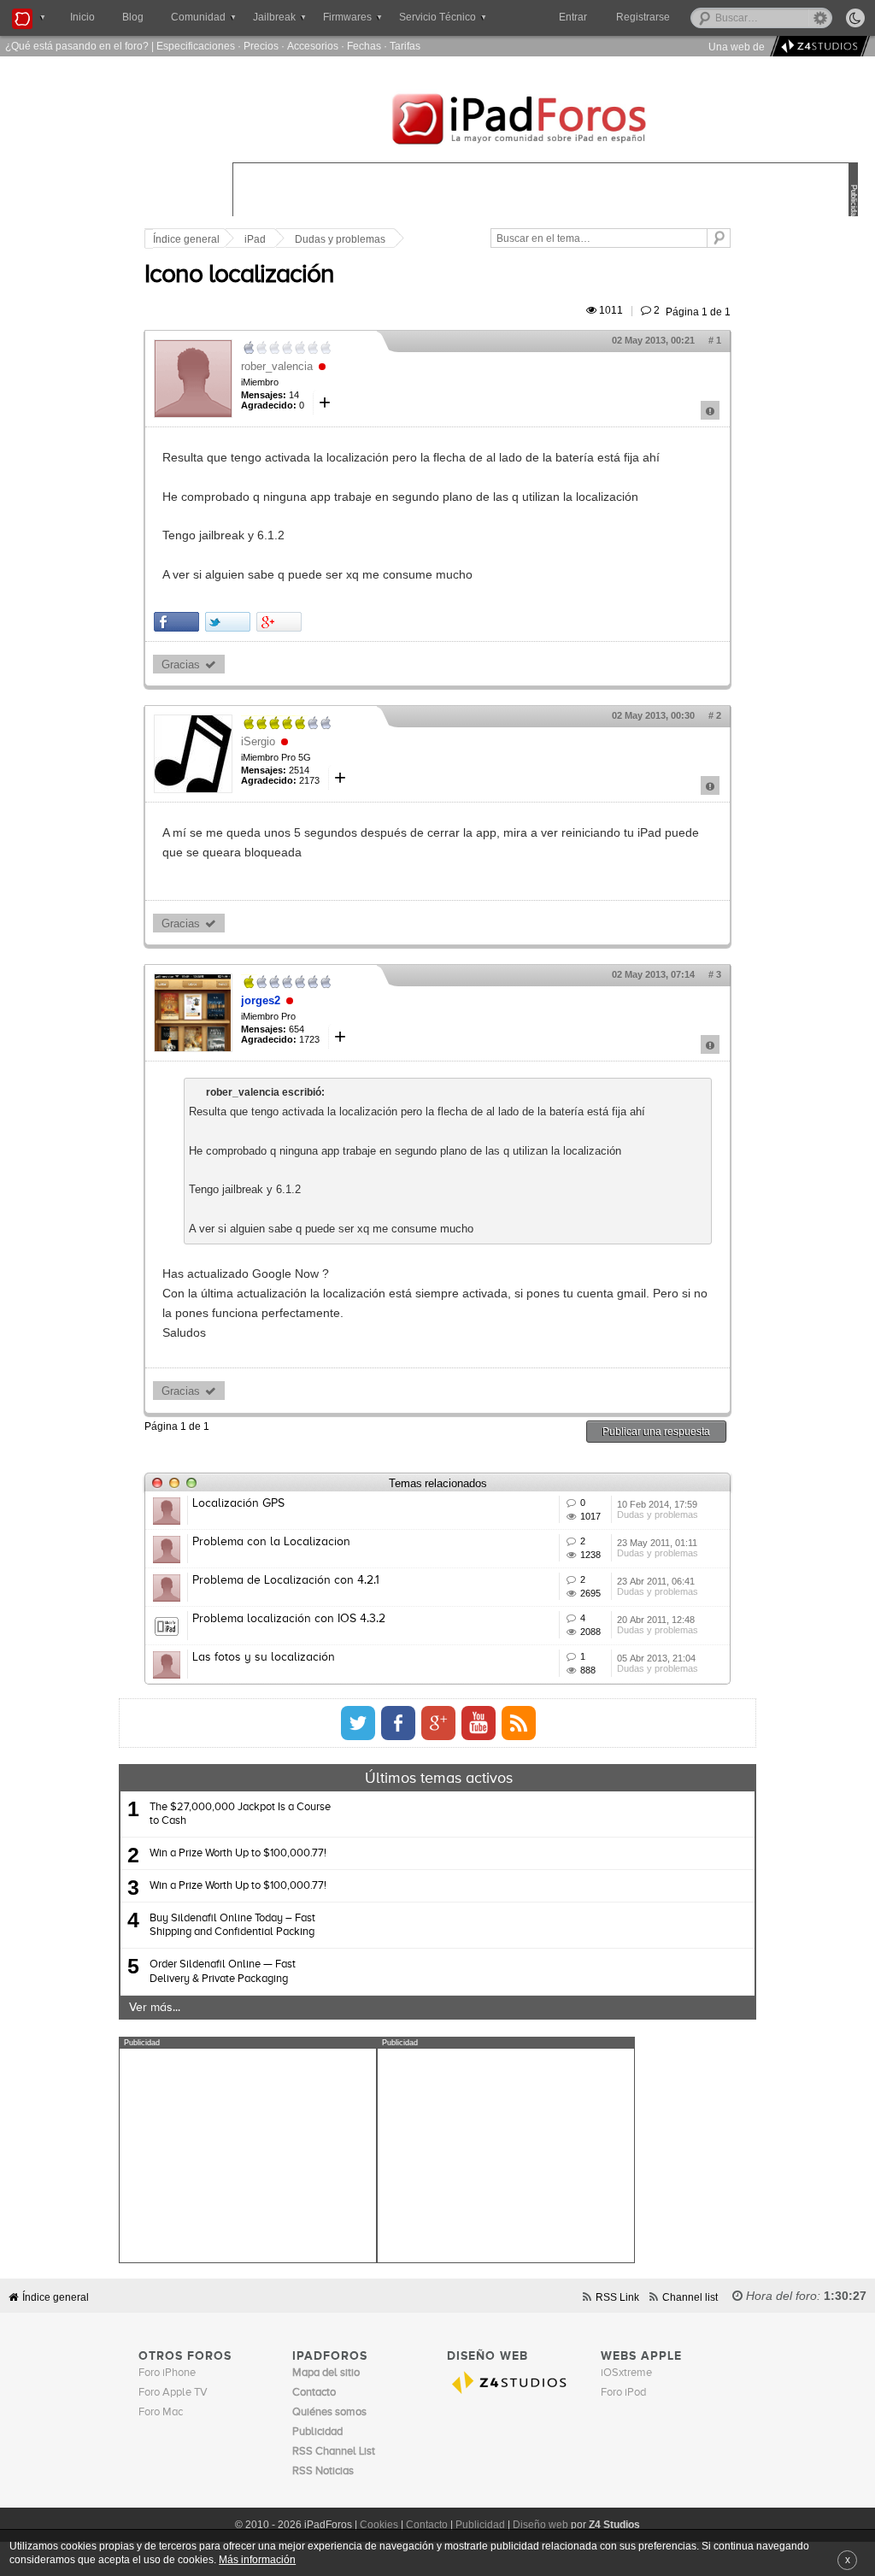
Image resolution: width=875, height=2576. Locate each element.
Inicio (82, 17)
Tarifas (405, 46)
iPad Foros (545, 121)
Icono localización (239, 275)
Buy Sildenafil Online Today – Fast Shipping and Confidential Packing (232, 1925)
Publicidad (480, 2525)
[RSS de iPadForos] (519, 1723)
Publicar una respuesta (656, 1431)
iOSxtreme (626, 2373)
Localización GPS (238, 1503)
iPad (255, 239)
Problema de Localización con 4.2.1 (286, 1580)
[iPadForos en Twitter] (358, 1723)
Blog (133, 17)
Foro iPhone (167, 2373)
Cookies (379, 2525)
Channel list (690, 2297)
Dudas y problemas (340, 239)
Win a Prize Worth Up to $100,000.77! (238, 1853)
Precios (261, 46)
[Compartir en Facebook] (176, 622)
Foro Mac (161, 2412)
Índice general (186, 239)
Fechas (364, 46)
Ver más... (155, 2008)
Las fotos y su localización (264, 1657)
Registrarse (643, 17)
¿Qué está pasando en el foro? (77, 46)
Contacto (427, 2525)
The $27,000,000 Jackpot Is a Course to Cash (240, 1814)
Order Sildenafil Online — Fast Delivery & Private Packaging (223, 1971)
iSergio (258, 741)
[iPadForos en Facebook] (398, 1723)
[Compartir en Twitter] (228, 622)
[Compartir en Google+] (279, 622)
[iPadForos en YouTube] (479, 1723)
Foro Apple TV (173, 2393)
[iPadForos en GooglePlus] (438, 1723)
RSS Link (617, 2297)
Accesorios (313, 46)
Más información (257, 2559)
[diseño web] (817, 47)
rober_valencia (277, 366)
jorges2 (261, 1000)
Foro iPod (623, 2393)
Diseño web (540, 2525)
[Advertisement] (248, 2155)
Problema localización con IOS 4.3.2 (289, 1619)
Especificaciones (196, 46)
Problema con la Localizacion (271, 1542)
